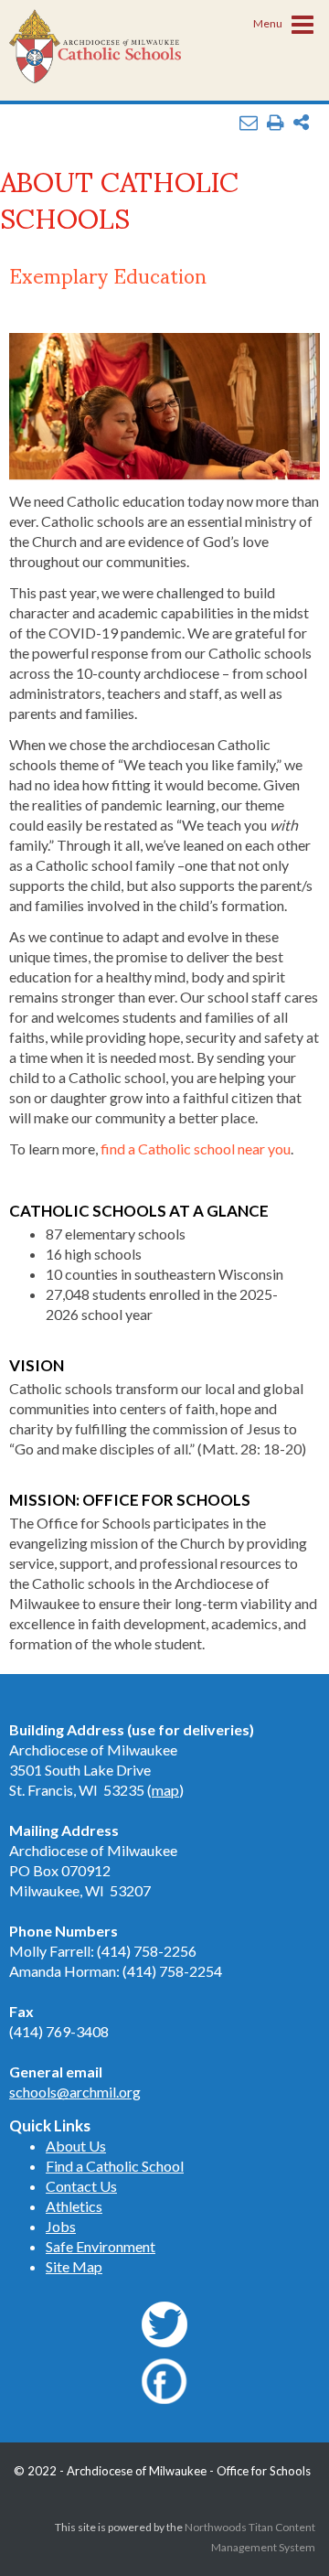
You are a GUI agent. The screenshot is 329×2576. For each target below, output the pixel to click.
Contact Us (81, 2186)
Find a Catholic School (115, 2166)
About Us (76, 2146)
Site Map (74, 2266)
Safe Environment (101, 2246)
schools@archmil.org (75, 2092)
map (165, 1790)
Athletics (74, 2206)
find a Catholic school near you (196, 1148)
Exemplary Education (108, 274)
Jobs (61, 2226)
